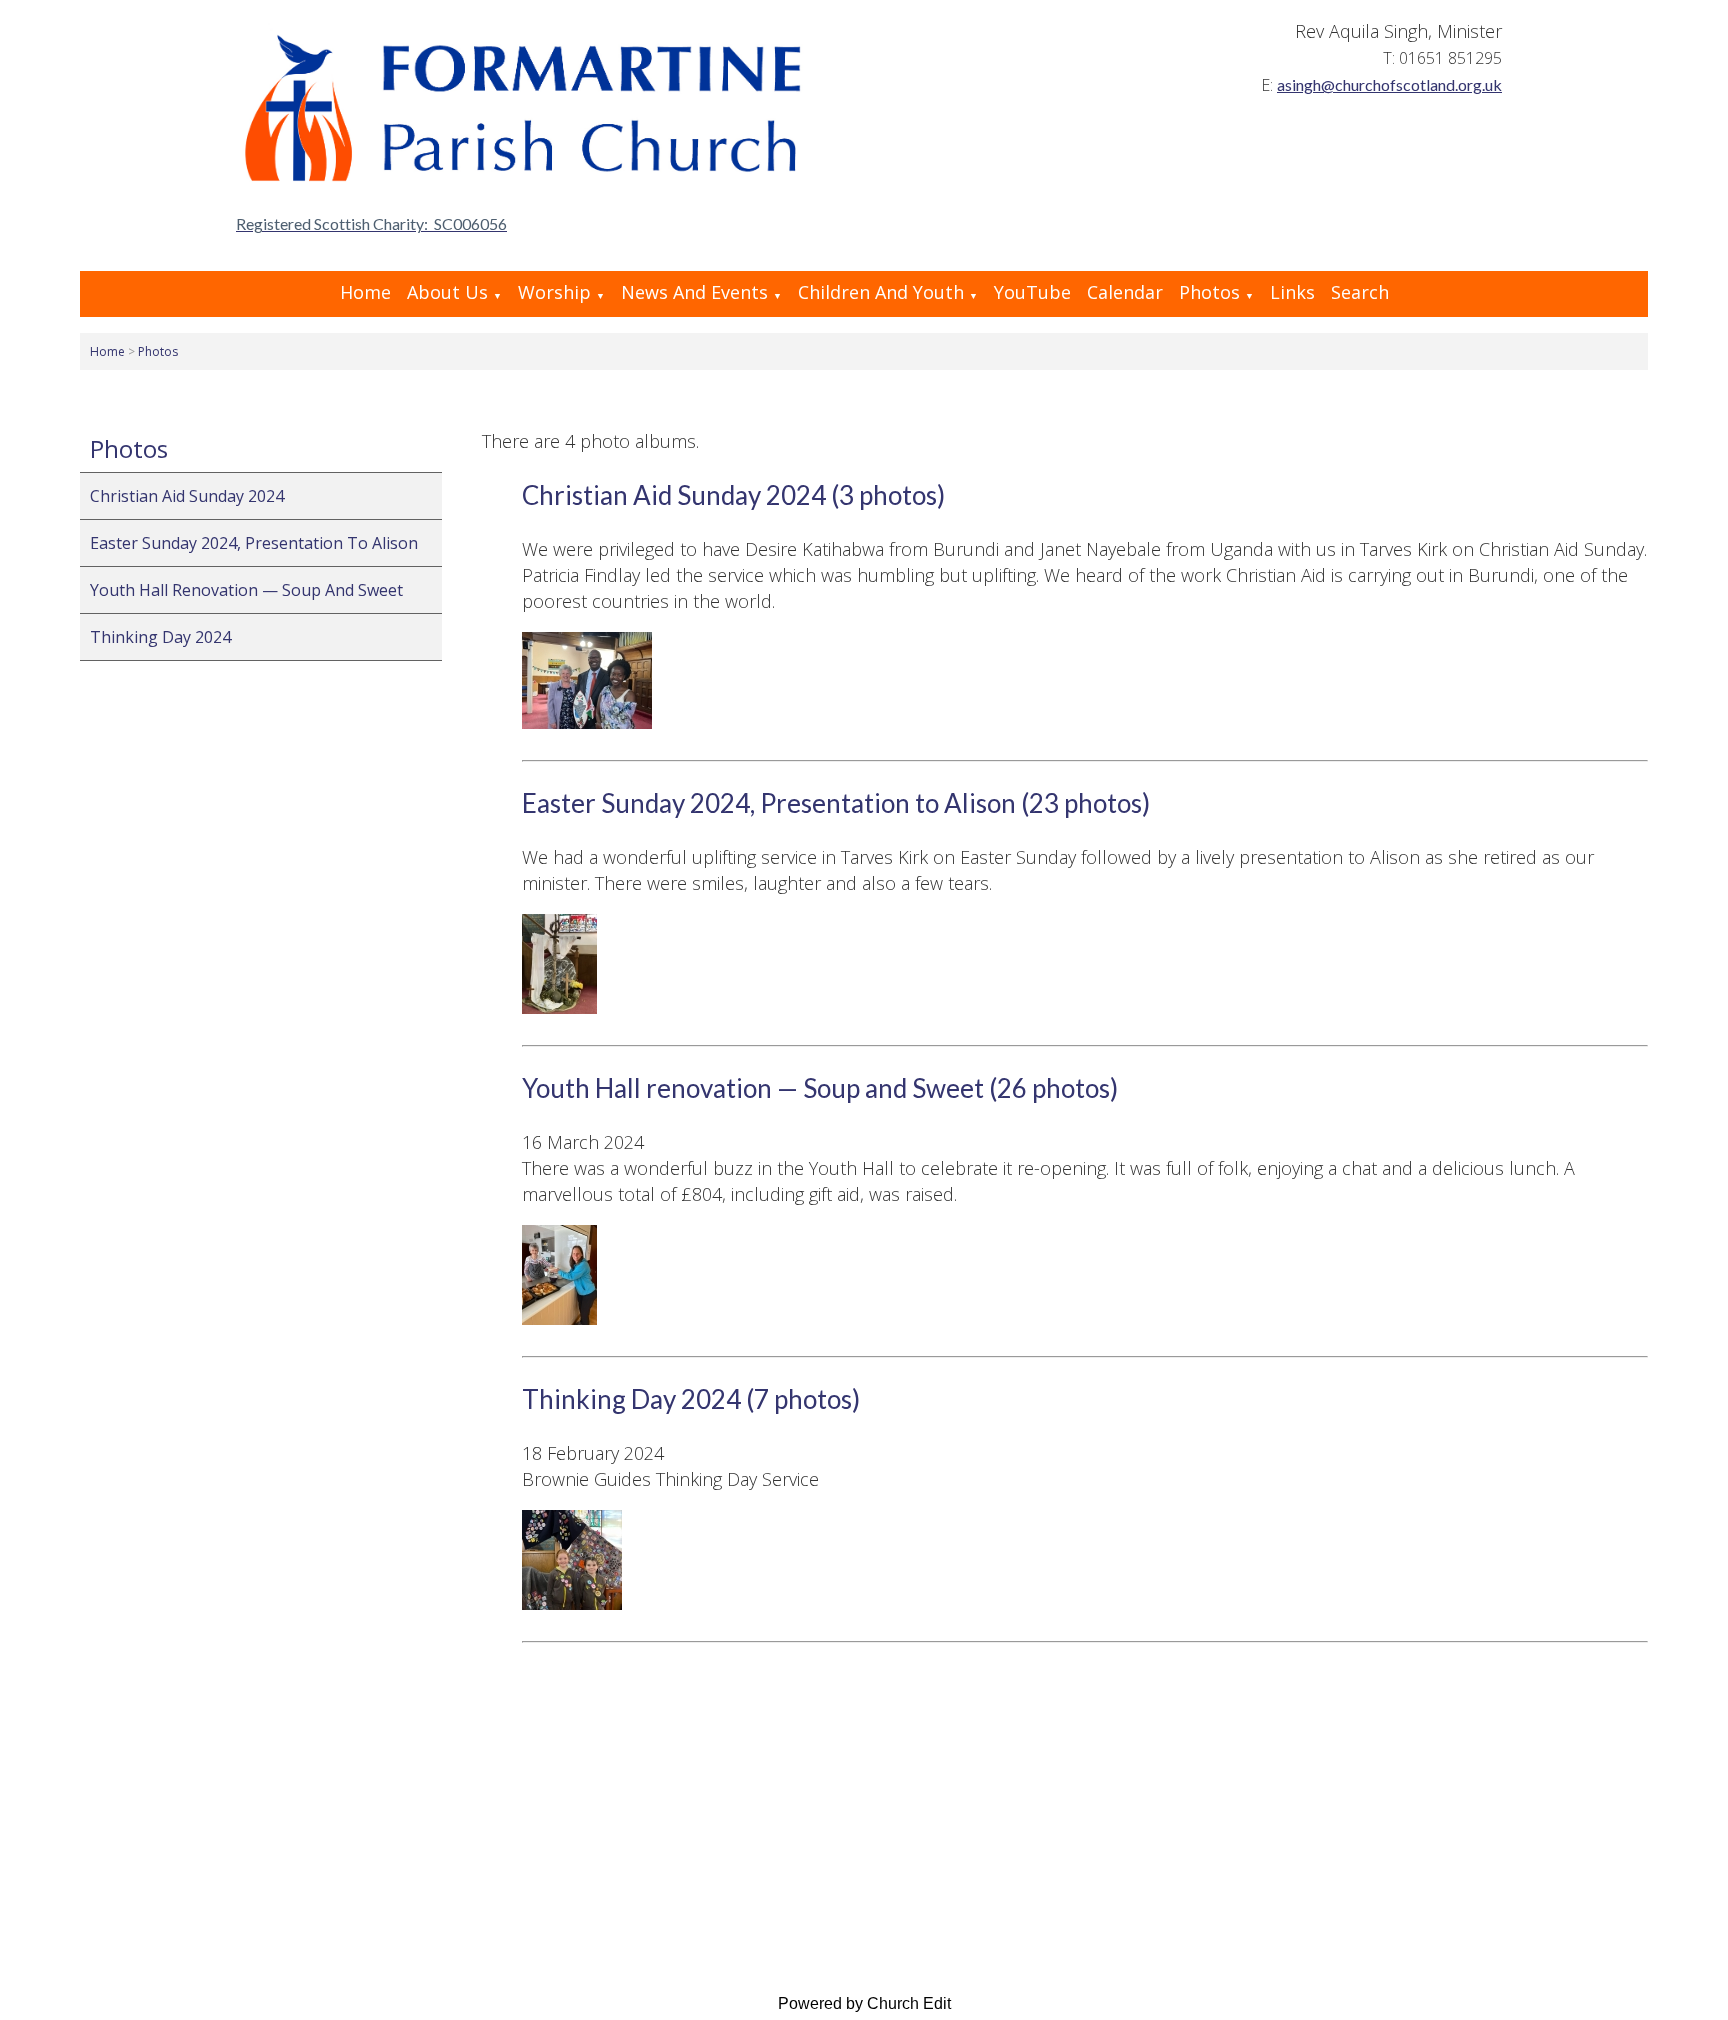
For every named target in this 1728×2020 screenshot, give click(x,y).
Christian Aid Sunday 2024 (187, 496)
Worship (554, 292)
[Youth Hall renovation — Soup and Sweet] (559, 1318)
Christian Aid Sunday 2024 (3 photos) (733, 495)
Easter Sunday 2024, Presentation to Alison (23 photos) (836, 803)
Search (1360, 292)
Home (365, 292)
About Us (447, 292)
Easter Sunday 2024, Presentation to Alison (254, 543)
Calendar (1125, 292)
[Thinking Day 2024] (572, 1603)
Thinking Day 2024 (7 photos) (691, 1399)
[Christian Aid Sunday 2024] (587, 722)
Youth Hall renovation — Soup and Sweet (246, 590)
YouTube (1032, 292)
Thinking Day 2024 (160, 637)
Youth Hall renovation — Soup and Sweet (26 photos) (820, 1088)
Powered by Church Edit (864, 2003)
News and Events (694, 292)
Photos (1209, 292)
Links (1292, 292)
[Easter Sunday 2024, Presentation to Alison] (559, 1007)
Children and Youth (881, 292)
